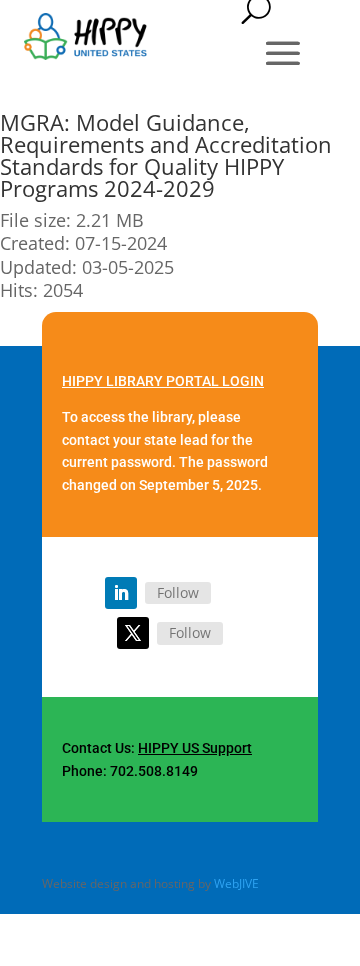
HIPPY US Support (195, 748)
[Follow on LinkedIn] (121, 593)
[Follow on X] (133, 633)
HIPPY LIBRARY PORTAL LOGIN (163, 381)
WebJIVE (236, 883)
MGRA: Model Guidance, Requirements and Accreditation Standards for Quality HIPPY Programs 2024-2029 (166, 155)
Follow (178, 592)
